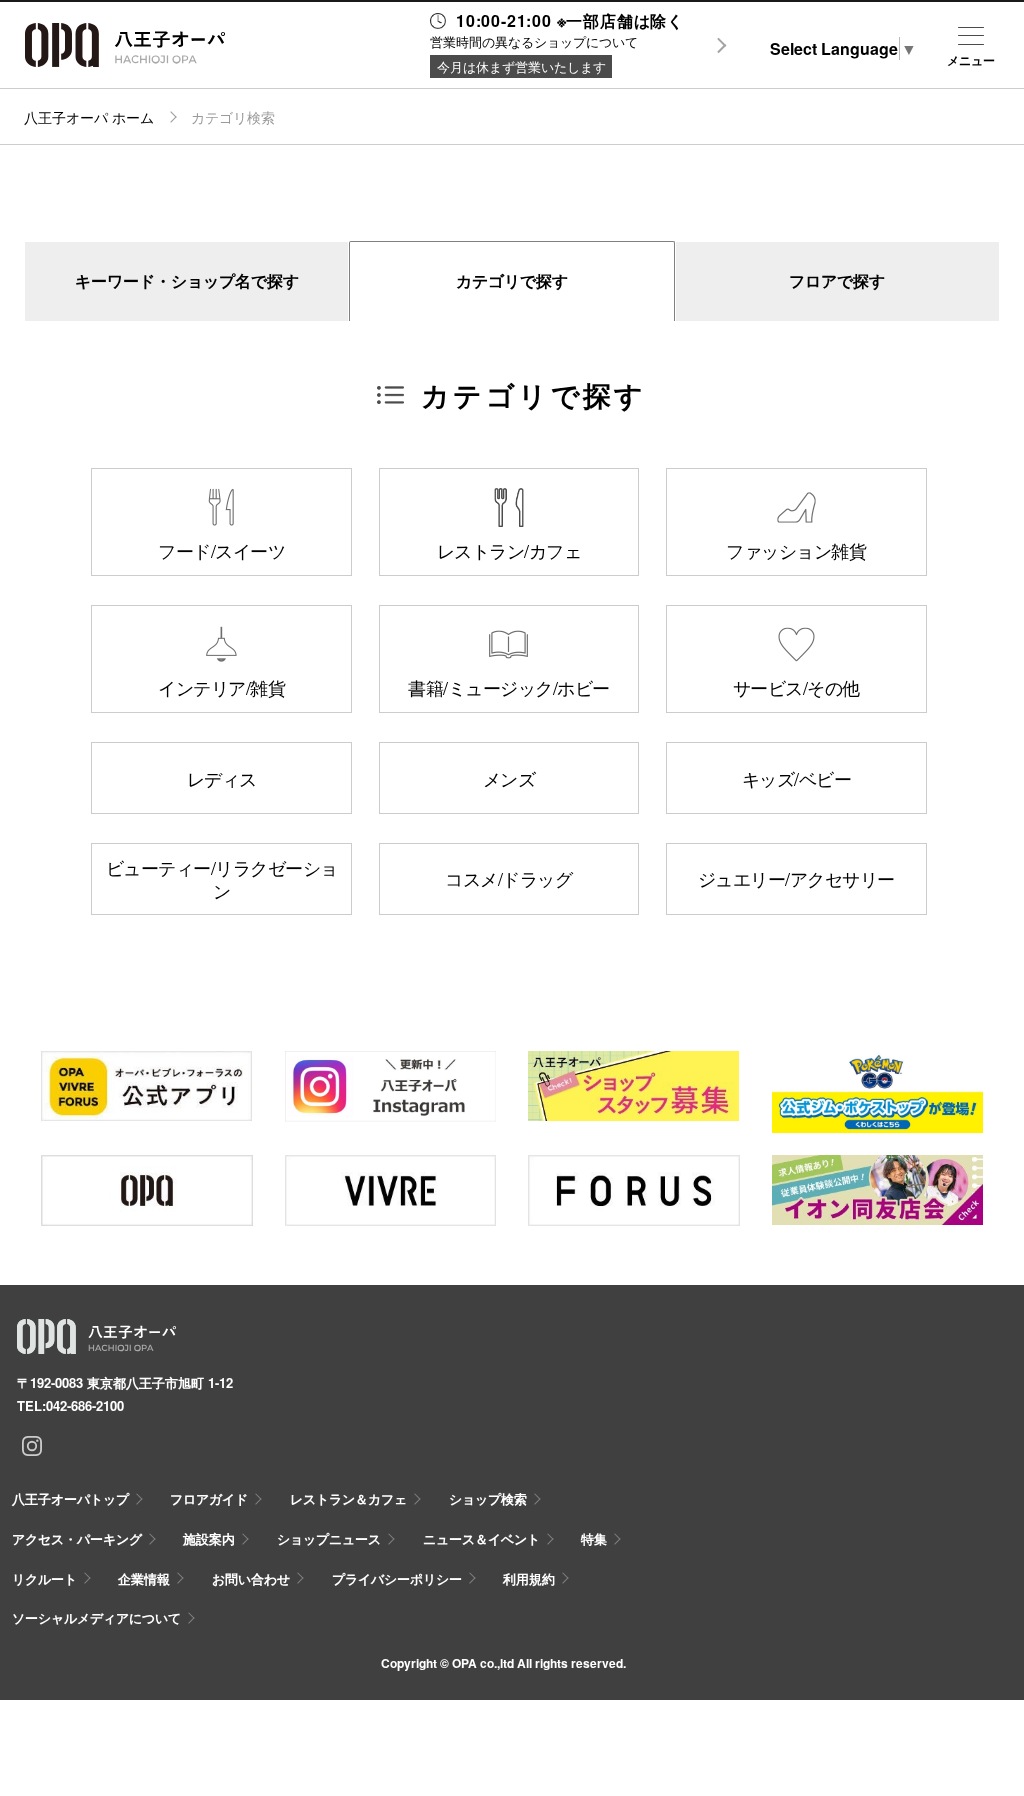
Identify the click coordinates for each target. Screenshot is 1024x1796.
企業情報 (144, 1578)
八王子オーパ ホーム (89, 117)
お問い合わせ (251, 1578)
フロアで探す (837, 280)
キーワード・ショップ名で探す (187, 280)
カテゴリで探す (512, 280)
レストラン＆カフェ (348, 1498)
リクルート (44, 1578)
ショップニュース (329, 1538)
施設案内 (209, 1538)
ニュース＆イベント (481, 1538)
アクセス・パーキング (77, 1538)
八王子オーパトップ (70, 1498)
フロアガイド (209, 1498)
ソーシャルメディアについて (96, 1617)
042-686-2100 (85, 1405)
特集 (594, 1538)
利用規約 (529, 1578)
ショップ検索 (488, 1498)
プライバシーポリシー (397, 1578)
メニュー (971, 60)
